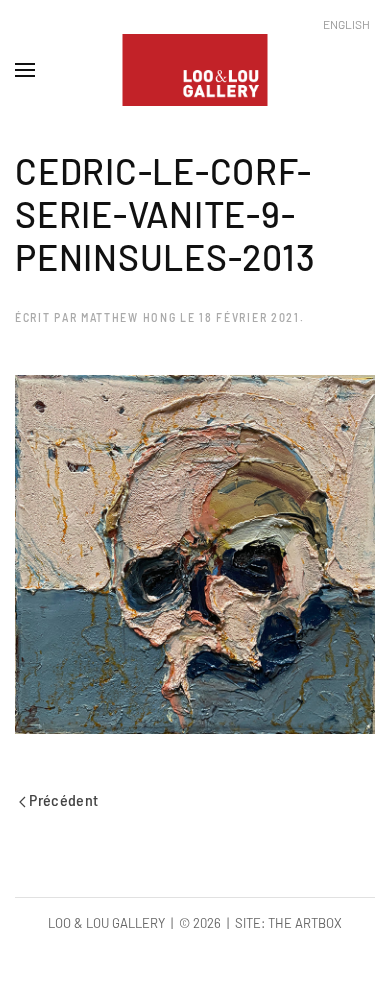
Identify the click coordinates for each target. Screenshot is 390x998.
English (346, 24)
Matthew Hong (128, 317)
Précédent (62, 799)
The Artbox (305, 923)
